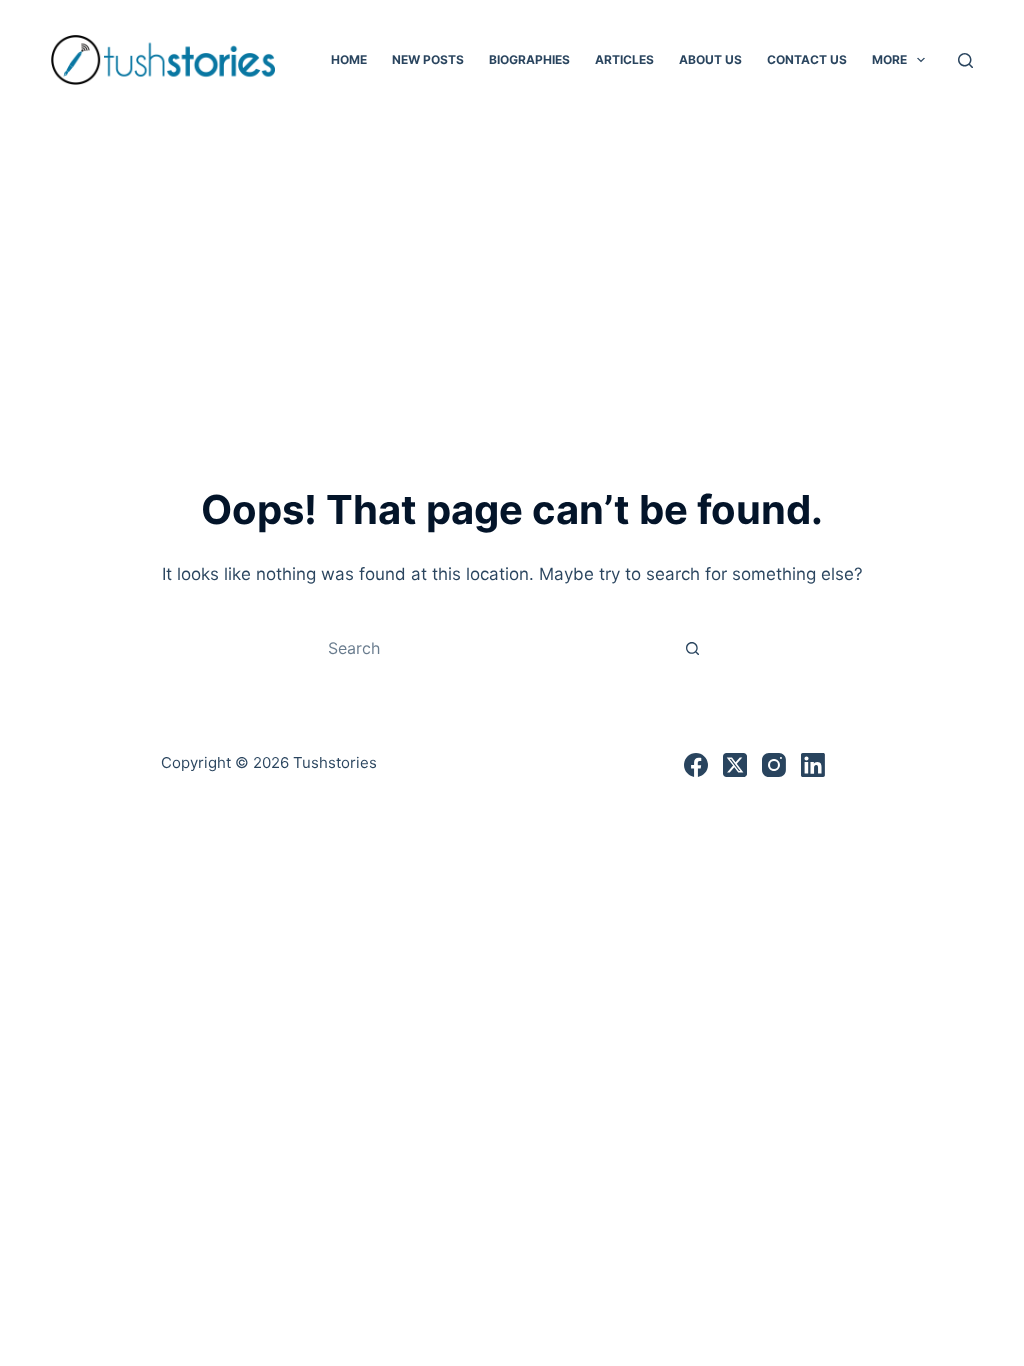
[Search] (965, 60)
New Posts (428, 59)
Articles (624, 59)
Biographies (529, 59)
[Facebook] (696, 765)
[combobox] (493, 648)
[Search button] (692, 648)
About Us (710, 59)
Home (349, 59)
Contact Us (807, 59)
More (889, 59)
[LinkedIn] (813, 765)
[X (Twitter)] (735, 765)
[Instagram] (774, 765)
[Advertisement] (512, 270)
